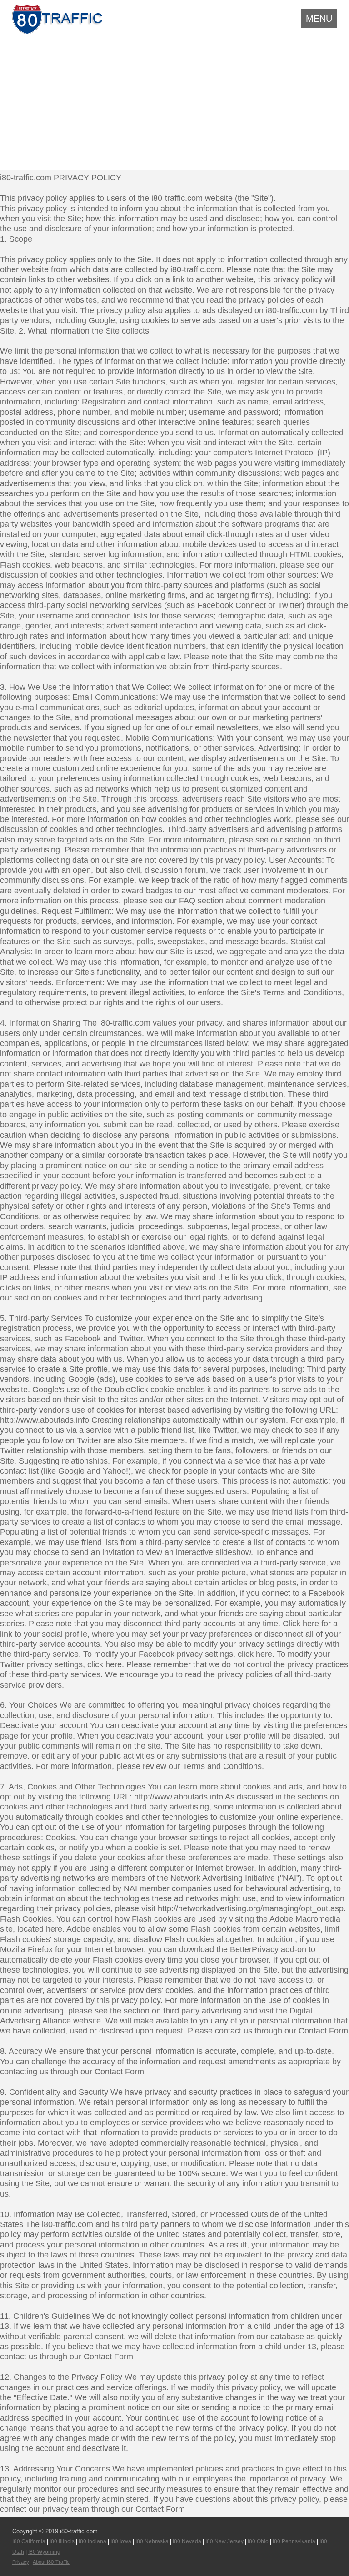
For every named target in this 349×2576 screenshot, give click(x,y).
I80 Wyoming (44, 2552)
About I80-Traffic (51, 2562)
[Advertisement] (174, 101)
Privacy (21, 2562)
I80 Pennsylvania (294, 2541)
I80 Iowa (121, 2541)
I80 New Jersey (224, 2541)
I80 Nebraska (152, 2541)
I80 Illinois (62, 2541)
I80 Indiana (92, 2541)
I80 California (29, 2541)
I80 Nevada (187, 2541)
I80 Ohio (258, 2541)
